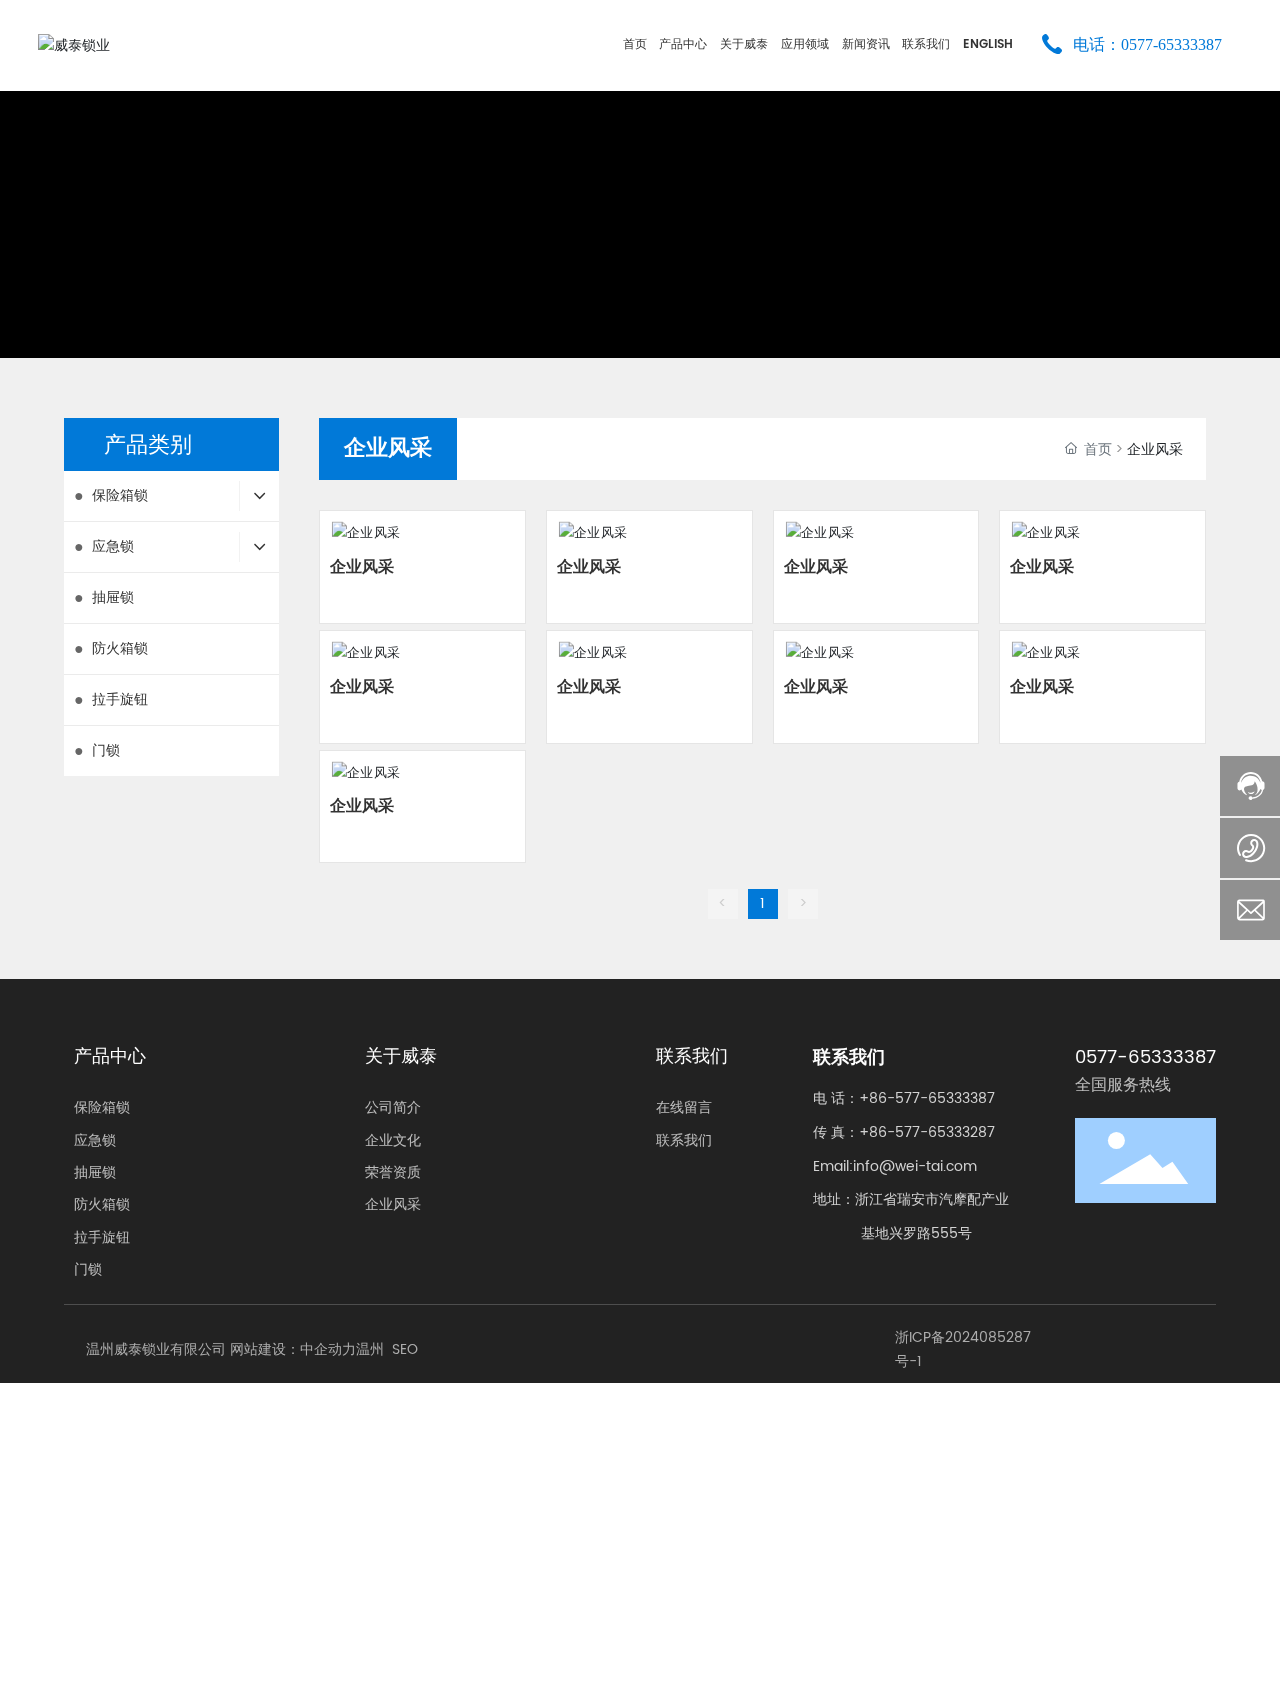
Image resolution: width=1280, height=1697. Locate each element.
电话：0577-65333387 (1147, 44)
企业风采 (362, 567)
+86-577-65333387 (927, 1098)
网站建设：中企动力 (293, 1349)
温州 (370, 1349)
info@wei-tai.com (915, 1166)
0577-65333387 (1145, 1057)
